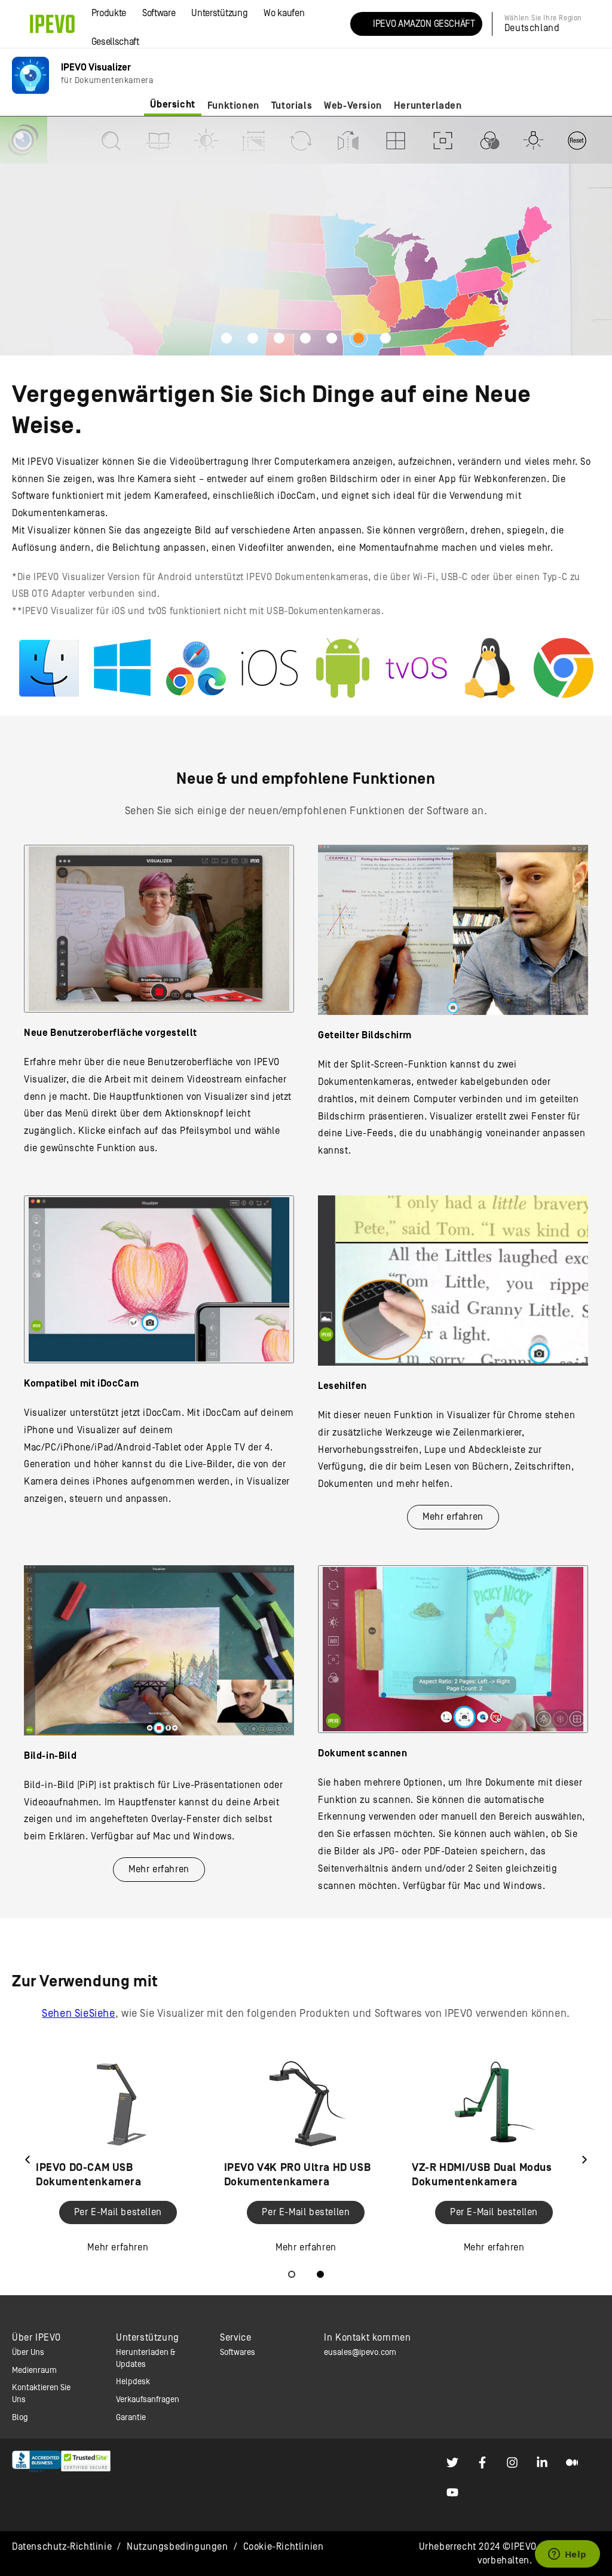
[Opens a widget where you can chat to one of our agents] (567, 2555)
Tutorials (292, 106)
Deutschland (532, 28)
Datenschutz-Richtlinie (62, 2547)
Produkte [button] (109, 13)
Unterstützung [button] (219, 13)
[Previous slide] (27, 2160)
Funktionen (233, 106)
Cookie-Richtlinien (284, 2547)
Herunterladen (428, 106)
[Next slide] (585, 2160)
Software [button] (159, 13)
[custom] (452, 2462)
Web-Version (353, 106)
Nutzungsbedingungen (177, 2547)
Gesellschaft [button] (115, 42)
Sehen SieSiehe (78, 2014)
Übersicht (172, 105)
